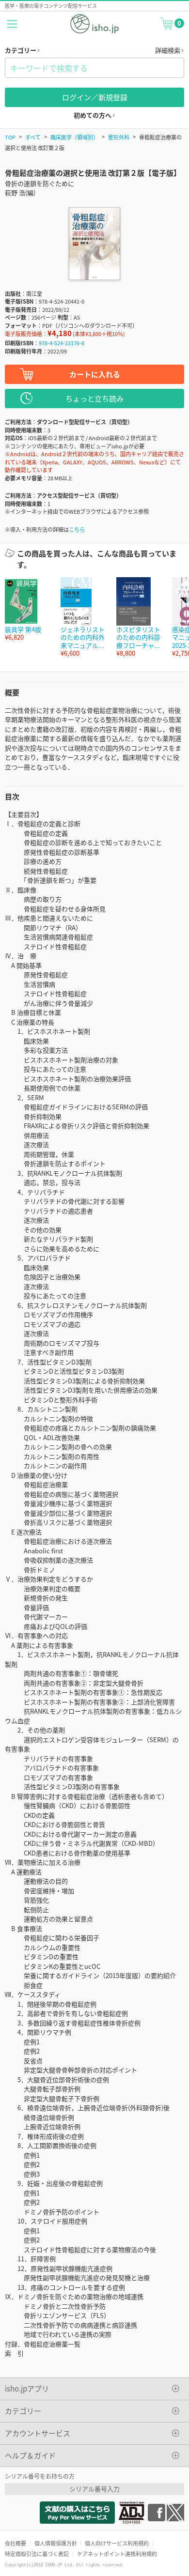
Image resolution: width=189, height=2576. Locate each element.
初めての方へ (93, 115)
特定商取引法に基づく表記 (37, 2554)
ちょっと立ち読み (94, 398)
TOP (10, 137)
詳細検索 (168, 50)
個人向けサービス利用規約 (117, 2543)
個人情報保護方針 (56, 2543)
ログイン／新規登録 (95, 97)
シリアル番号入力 (94, 2489)
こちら (77, 529)
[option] (28, 609)
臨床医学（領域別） (74, 137)
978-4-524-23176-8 (62, 343)
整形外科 (119, 137)
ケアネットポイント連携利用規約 (117, 2554)
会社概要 (16, 2543)
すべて (33, 137)
